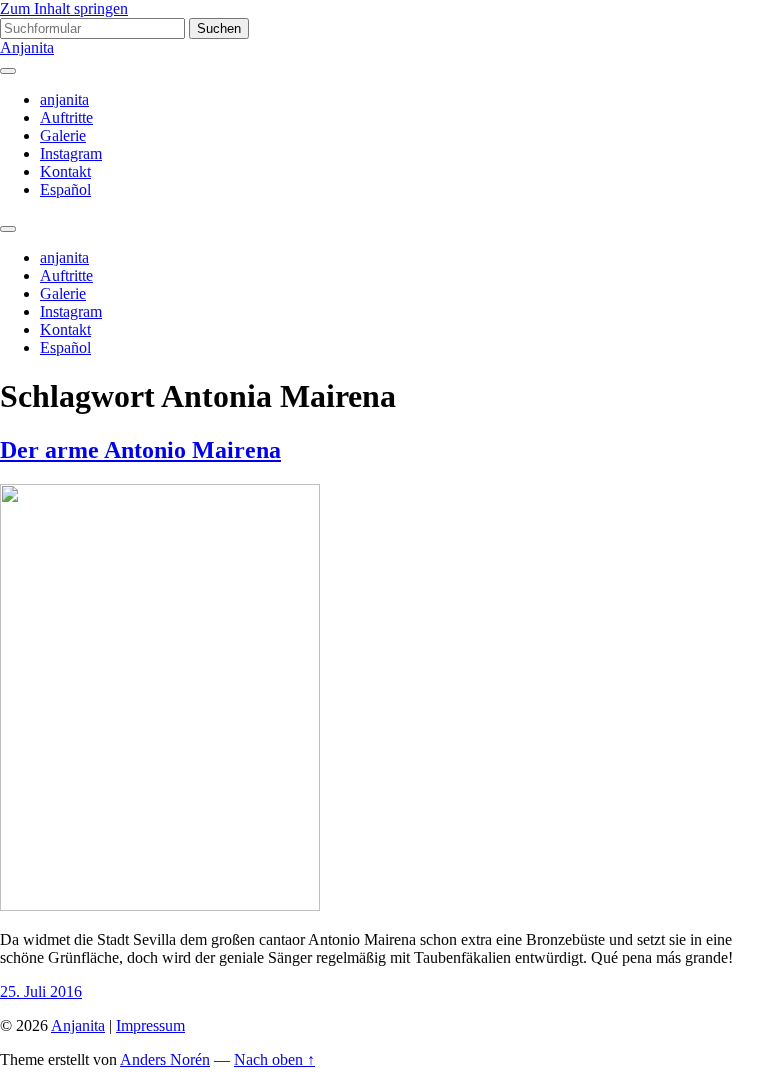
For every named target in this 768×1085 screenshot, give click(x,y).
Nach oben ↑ (274, 1059)
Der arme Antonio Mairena (140, 450)
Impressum (150, 1025)
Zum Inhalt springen (64, 8)
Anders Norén (165, 1059)
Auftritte (66, 117)
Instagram (71, 153)
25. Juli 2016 (41, 991)
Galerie (63, 135)
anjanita (64, 99)
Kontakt (65, 171)
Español (65, 189)
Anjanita (27, 47)
